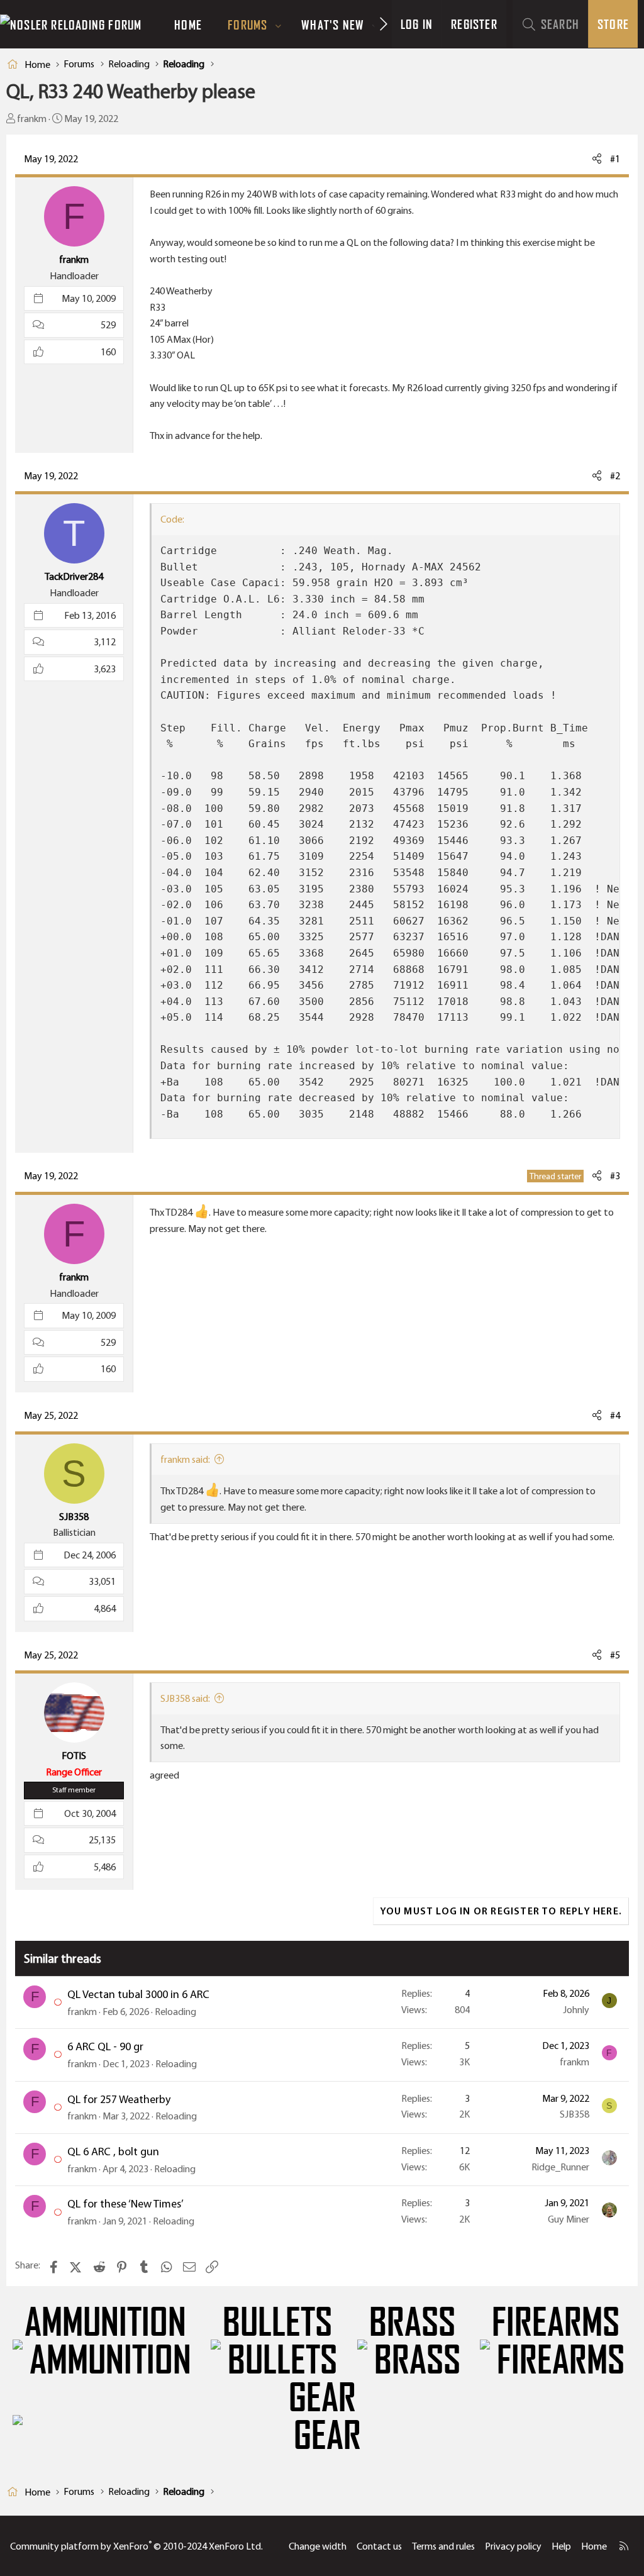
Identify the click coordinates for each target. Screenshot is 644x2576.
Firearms (556, 2323)
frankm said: (185, 1459)
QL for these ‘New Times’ (125, 2204)
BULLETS (277, 2323)
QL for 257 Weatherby (119, 2099)
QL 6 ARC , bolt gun (113, 2151)
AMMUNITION (105, 2323)
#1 (615, 159)
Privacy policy (513, 2546)
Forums (247, 25)
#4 (615, 1415)
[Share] (597, 159)
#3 (615, 1176)
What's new (333, 25)
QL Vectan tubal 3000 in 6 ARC (138, 1994)
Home (188, 25)
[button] (279, 25)
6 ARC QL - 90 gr (105, 2046)
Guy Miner (569, 2219)
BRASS (412, 2323)
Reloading (175, 2012)
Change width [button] (318, 2546)
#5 (615, 1655)
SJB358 (575, 2114)
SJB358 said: (185, 1698)
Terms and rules (443, 2546)
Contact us (379, 2546)
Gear (322, 2398)
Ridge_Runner (560, 2167)
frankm (32, 119)
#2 (615, 476)
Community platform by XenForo (136, 2546)
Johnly (576, 2010)
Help (561, 2546)
